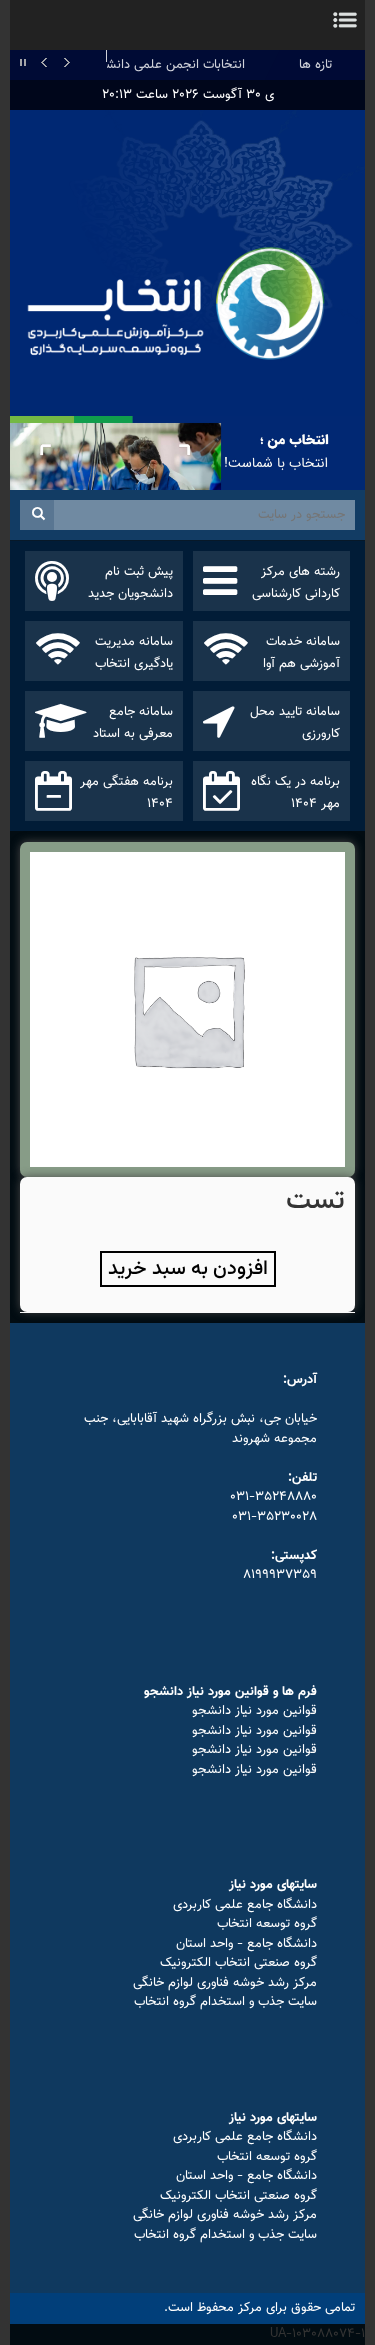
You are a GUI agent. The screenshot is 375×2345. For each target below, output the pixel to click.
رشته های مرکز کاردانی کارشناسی (296, 583)
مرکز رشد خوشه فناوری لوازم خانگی (225, 1983)
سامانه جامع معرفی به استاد (133, 723)
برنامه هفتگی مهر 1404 (126, 793)
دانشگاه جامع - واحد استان (246, 1944)
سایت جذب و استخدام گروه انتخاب (225, 2002)
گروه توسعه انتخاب (267, 1924)
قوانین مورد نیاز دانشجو (254, 1711)
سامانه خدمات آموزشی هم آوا (301, 653)
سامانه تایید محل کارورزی (295, 723)
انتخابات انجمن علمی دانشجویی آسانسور (138, 65)
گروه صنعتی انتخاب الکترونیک (238, 1963)
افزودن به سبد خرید (188, 1269)
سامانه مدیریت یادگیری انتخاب (134, 653)
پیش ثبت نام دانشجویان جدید (130, 583)
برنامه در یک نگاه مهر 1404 (295, 793)
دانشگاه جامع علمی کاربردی (245, 1905)
